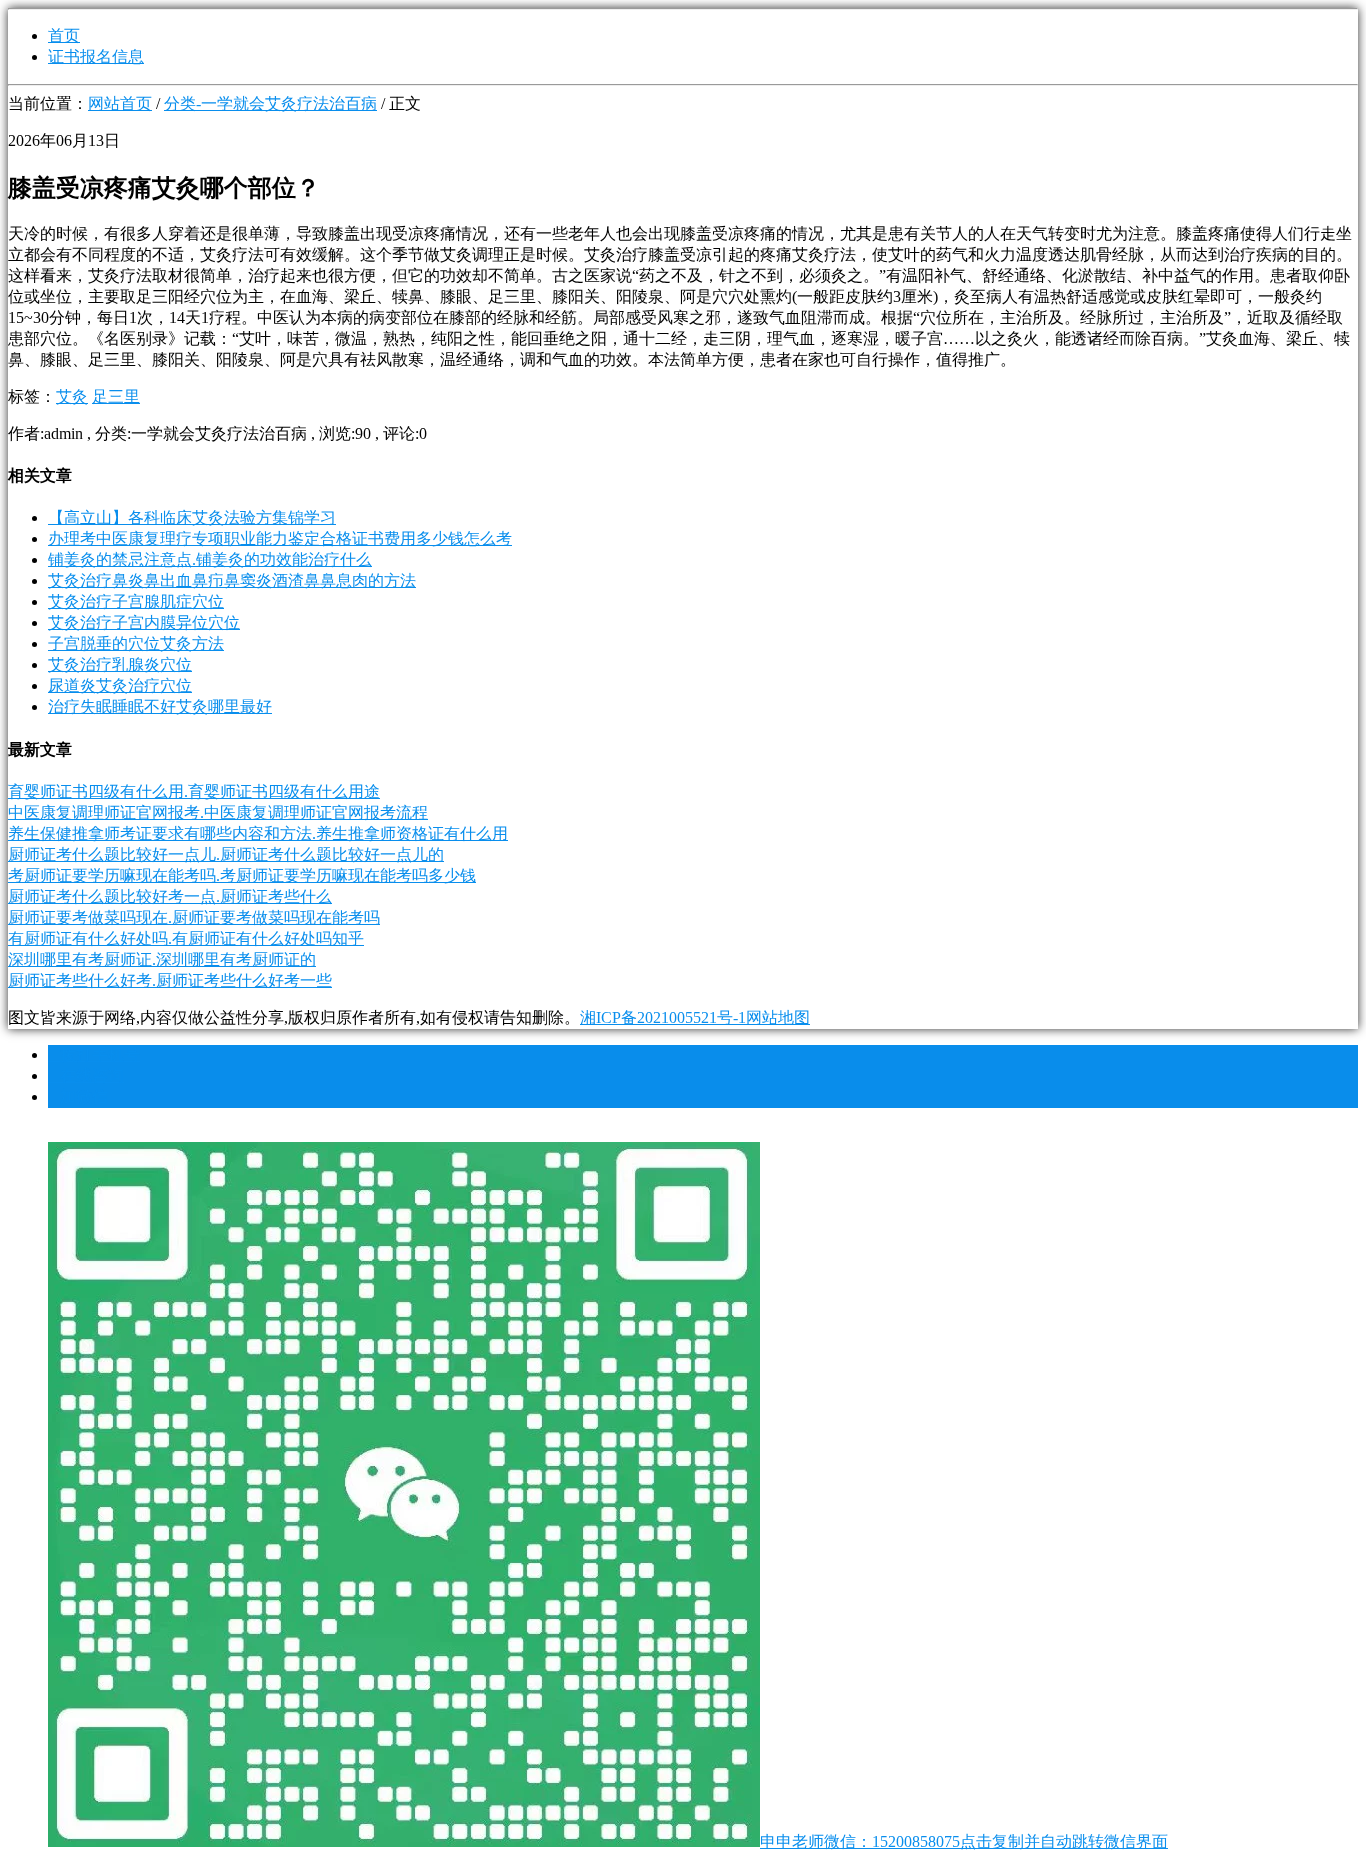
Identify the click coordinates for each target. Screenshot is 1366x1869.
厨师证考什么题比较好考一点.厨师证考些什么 (170, 896)
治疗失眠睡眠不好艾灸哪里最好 (160, 706)
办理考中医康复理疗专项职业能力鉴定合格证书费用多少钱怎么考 (280, 538)
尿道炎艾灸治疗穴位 (120, 685)
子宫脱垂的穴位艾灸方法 (136, 643)
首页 (64, 35)
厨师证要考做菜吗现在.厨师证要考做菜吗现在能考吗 (194, 917)
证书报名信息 (96, 56)
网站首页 (120, 103)
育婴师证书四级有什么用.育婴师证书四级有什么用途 (194, 791)
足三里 (116, 396)
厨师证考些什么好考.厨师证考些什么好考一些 (170, 980)
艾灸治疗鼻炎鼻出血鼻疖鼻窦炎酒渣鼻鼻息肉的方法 (232, 580)
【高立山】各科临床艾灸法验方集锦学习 (192, 517)
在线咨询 (86, 1075)
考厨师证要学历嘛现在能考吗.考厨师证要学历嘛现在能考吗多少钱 (242, 875)
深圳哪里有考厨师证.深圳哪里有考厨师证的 (162, 959)
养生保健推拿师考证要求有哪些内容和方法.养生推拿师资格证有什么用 (258, 833)
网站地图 (778, 1017)
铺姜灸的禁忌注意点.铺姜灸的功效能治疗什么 (210, 559)
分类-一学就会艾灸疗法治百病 (270, 103)
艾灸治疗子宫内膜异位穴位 (144, 622)
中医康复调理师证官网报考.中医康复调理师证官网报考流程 (218, 812)
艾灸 (72, 396)
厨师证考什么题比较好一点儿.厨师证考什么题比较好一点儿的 (226, 854)
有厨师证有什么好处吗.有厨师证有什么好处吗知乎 (186, 938)
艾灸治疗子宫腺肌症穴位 (136, 601)
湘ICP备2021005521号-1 (663, 1017)
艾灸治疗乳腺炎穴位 (120, 664)
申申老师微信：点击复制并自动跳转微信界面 (964, 1841)
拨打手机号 (94, 1054)
